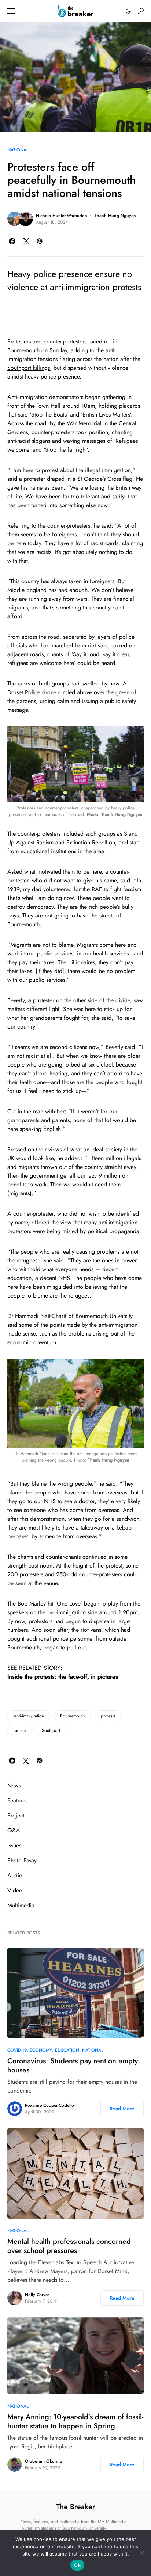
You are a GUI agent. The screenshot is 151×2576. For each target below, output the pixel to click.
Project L (18, 1815)
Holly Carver (37, 2295)
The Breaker (75, 2507)
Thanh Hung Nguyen (115, 216)
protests (108, 1716)
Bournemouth (72, 1716)
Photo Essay (22, 1860)
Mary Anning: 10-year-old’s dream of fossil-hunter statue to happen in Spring (75, 2421)
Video (15, 1890)
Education (67, 2050)
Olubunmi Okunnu (44, 2461)
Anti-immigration (29, 1716)
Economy (41, 2050)
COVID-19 (17, 2050)
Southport (51, 1730)
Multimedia (21, 1905)
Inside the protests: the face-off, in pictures (63, 1677)
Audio (15, 1875)
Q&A (14, 1830)
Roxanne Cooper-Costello (49, 2105)
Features (17, 1800)
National (18, 150)
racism (20, 1730)
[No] (142, 2553)
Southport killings (29, 368)
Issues (14, 1845)
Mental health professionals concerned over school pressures (69, 2246)
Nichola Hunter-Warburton (62, 216)
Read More (122, 2109)
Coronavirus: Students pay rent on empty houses (73, 2066)
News (14, 1785)
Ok (77, 2565)
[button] (11, 11)
